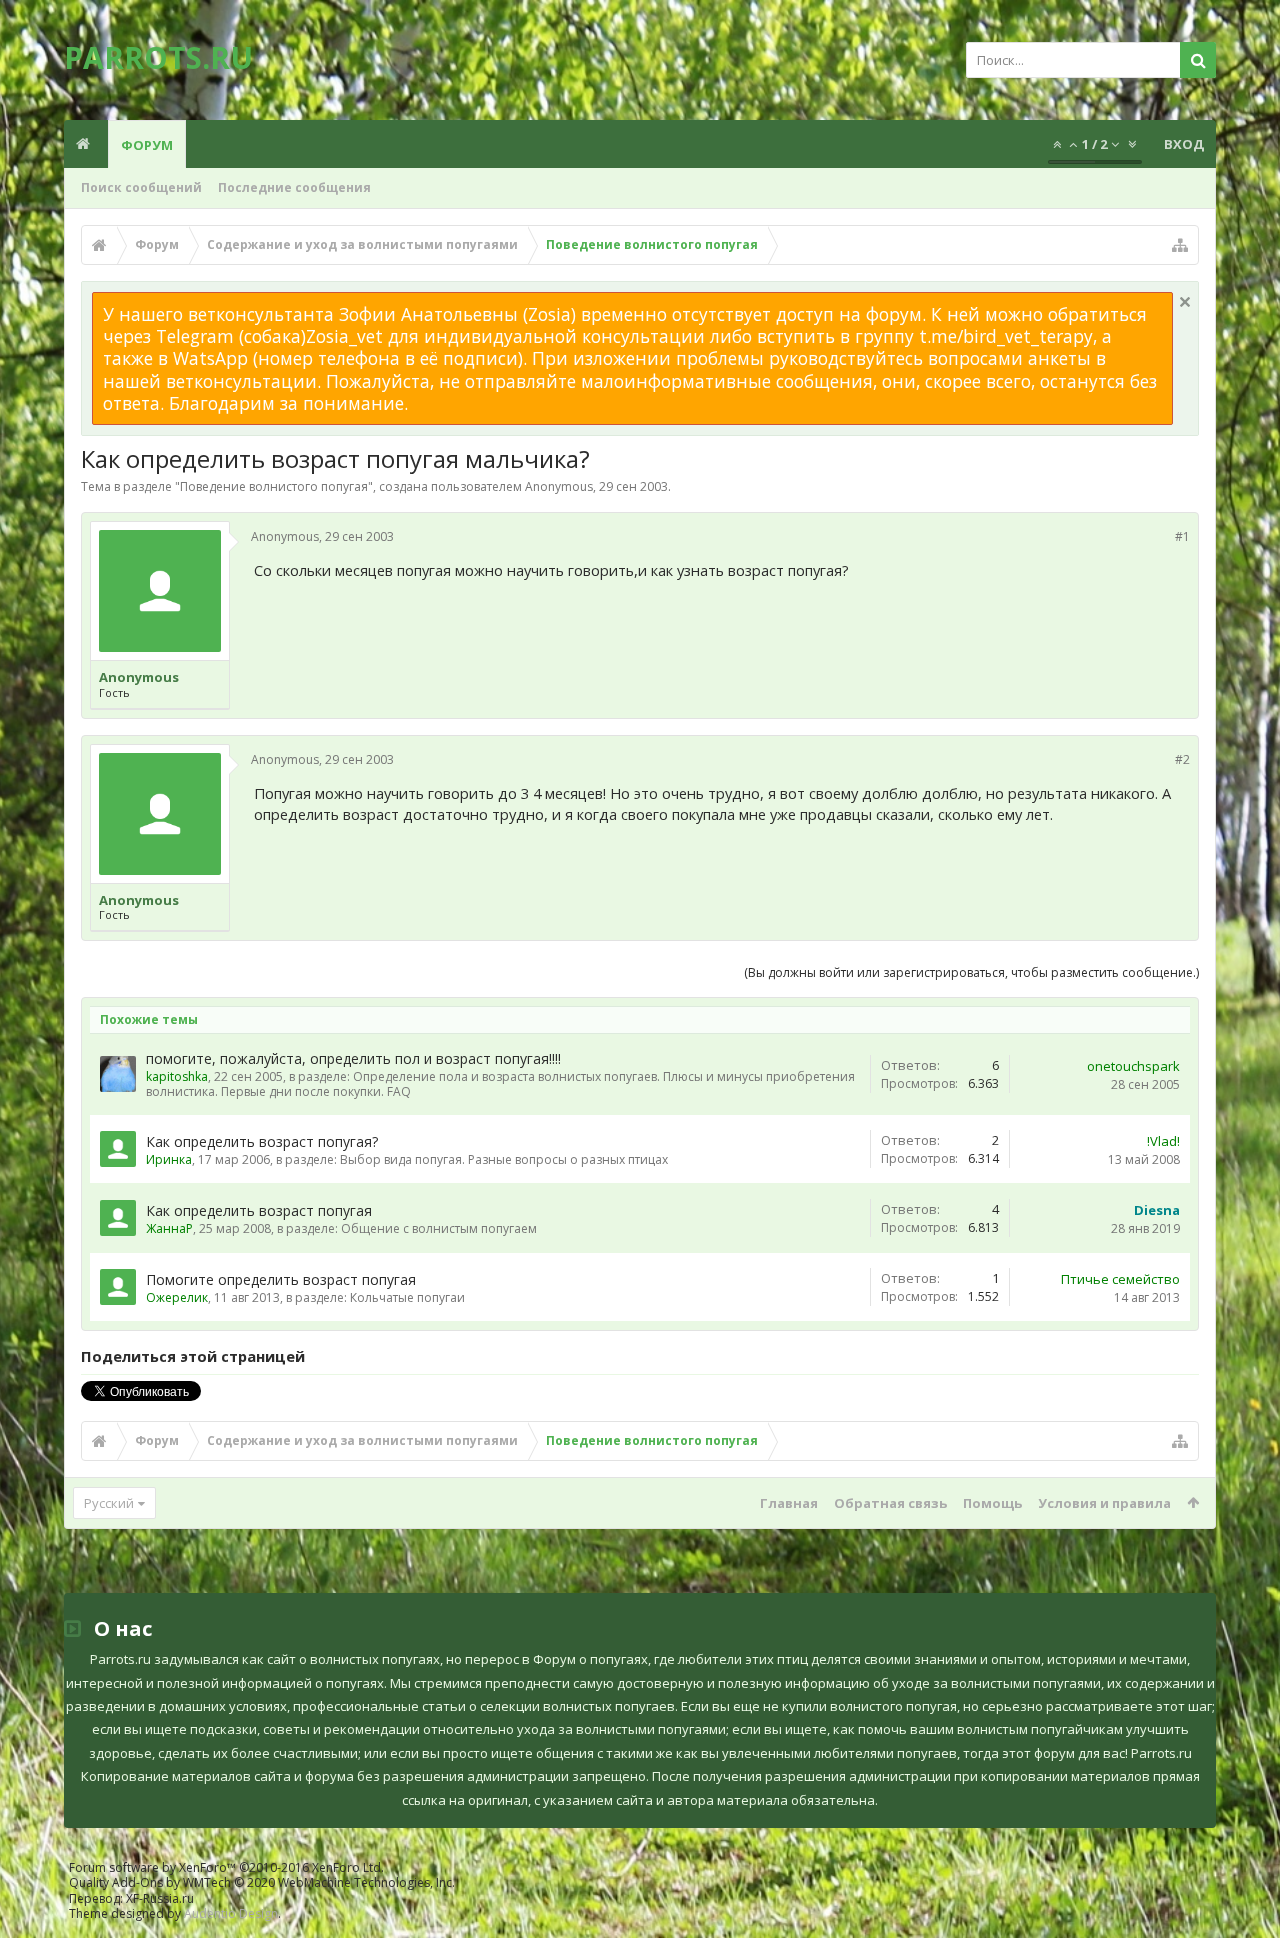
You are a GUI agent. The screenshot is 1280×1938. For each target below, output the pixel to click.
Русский (109, 1503)
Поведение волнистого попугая (274, 486)
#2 (1182, 759)
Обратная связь (890, 1503)
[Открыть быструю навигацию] (1180, 245)
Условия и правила (1104, 1503)
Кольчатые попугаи (407, 1297)
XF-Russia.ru (160, 1898)
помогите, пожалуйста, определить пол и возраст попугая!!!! (353, 1058)
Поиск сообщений (141, 187)
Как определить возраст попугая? (262, 1141)
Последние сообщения (294, 187)
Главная (789, 1503)
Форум (147, 145)
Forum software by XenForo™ (226, 1867)
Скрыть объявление (1185, 302)
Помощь (992, 1503)
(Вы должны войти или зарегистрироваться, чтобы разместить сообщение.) (971, 972)
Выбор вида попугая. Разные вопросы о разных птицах (504, 1159)
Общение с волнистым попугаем (439, 1228)
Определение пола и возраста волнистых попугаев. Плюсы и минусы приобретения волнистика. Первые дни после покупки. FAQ (500, 1084)
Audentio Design (231, 1913)
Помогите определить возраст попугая (281, 1279)
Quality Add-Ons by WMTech (262, 1882)
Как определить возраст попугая (259, 1210)
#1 (1182, 536)
